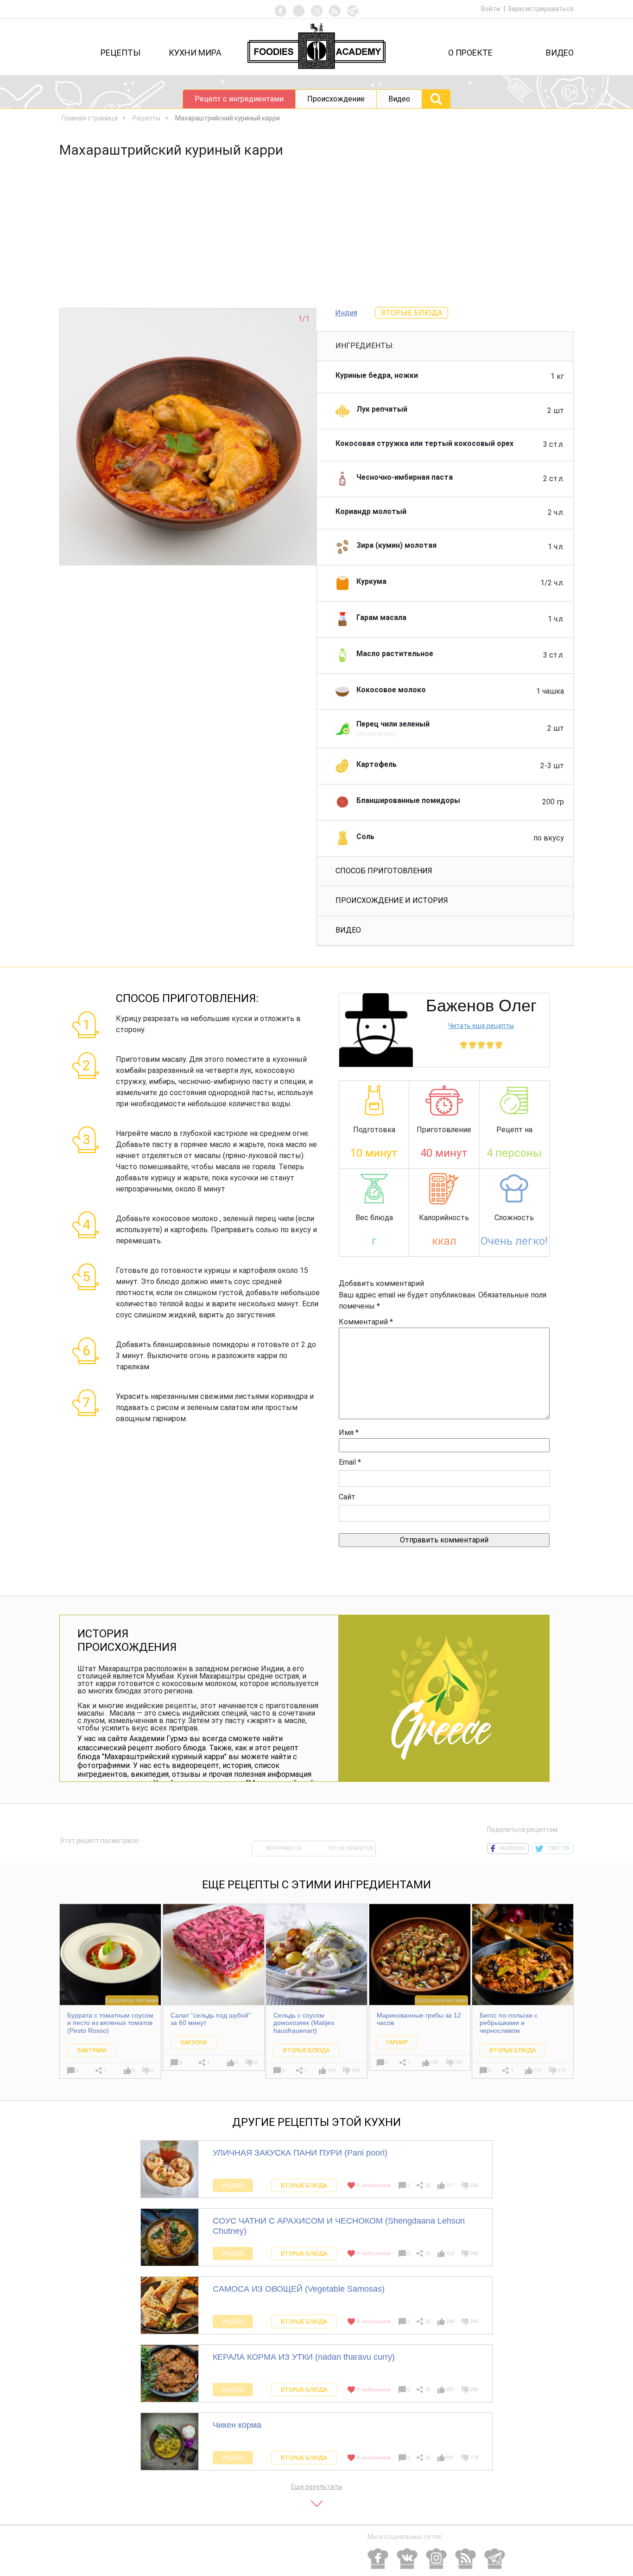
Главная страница (90, 118)
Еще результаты (317, 2487)
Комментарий (366, 1322)
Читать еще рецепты (481, 1026)
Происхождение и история (392, 900)
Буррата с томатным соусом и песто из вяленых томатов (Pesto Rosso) (110, 2023)
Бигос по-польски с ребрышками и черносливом (509, 2023)
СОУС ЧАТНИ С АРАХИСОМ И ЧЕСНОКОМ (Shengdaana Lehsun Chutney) (339, 2226)
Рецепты (120, 53)
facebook (512, 1848)
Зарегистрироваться (541, 9)
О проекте (470, 53)
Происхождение (336, 99)
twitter (559, 1848)
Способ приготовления (384, 871)
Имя (349, 1432)
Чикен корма (237, 2425)
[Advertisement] (316, 238)
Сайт (347, 1497)
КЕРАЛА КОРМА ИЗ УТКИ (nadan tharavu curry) (304, 2357)
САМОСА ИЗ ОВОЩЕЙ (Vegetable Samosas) (299, 2289)
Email (350, 1462)
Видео (560, 53)
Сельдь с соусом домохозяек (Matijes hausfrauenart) (304, 2023)
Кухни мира (195, 53)
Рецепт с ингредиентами (239, 99)
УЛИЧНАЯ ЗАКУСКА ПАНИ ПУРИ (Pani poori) (300, 2153)
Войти (491, 9)
